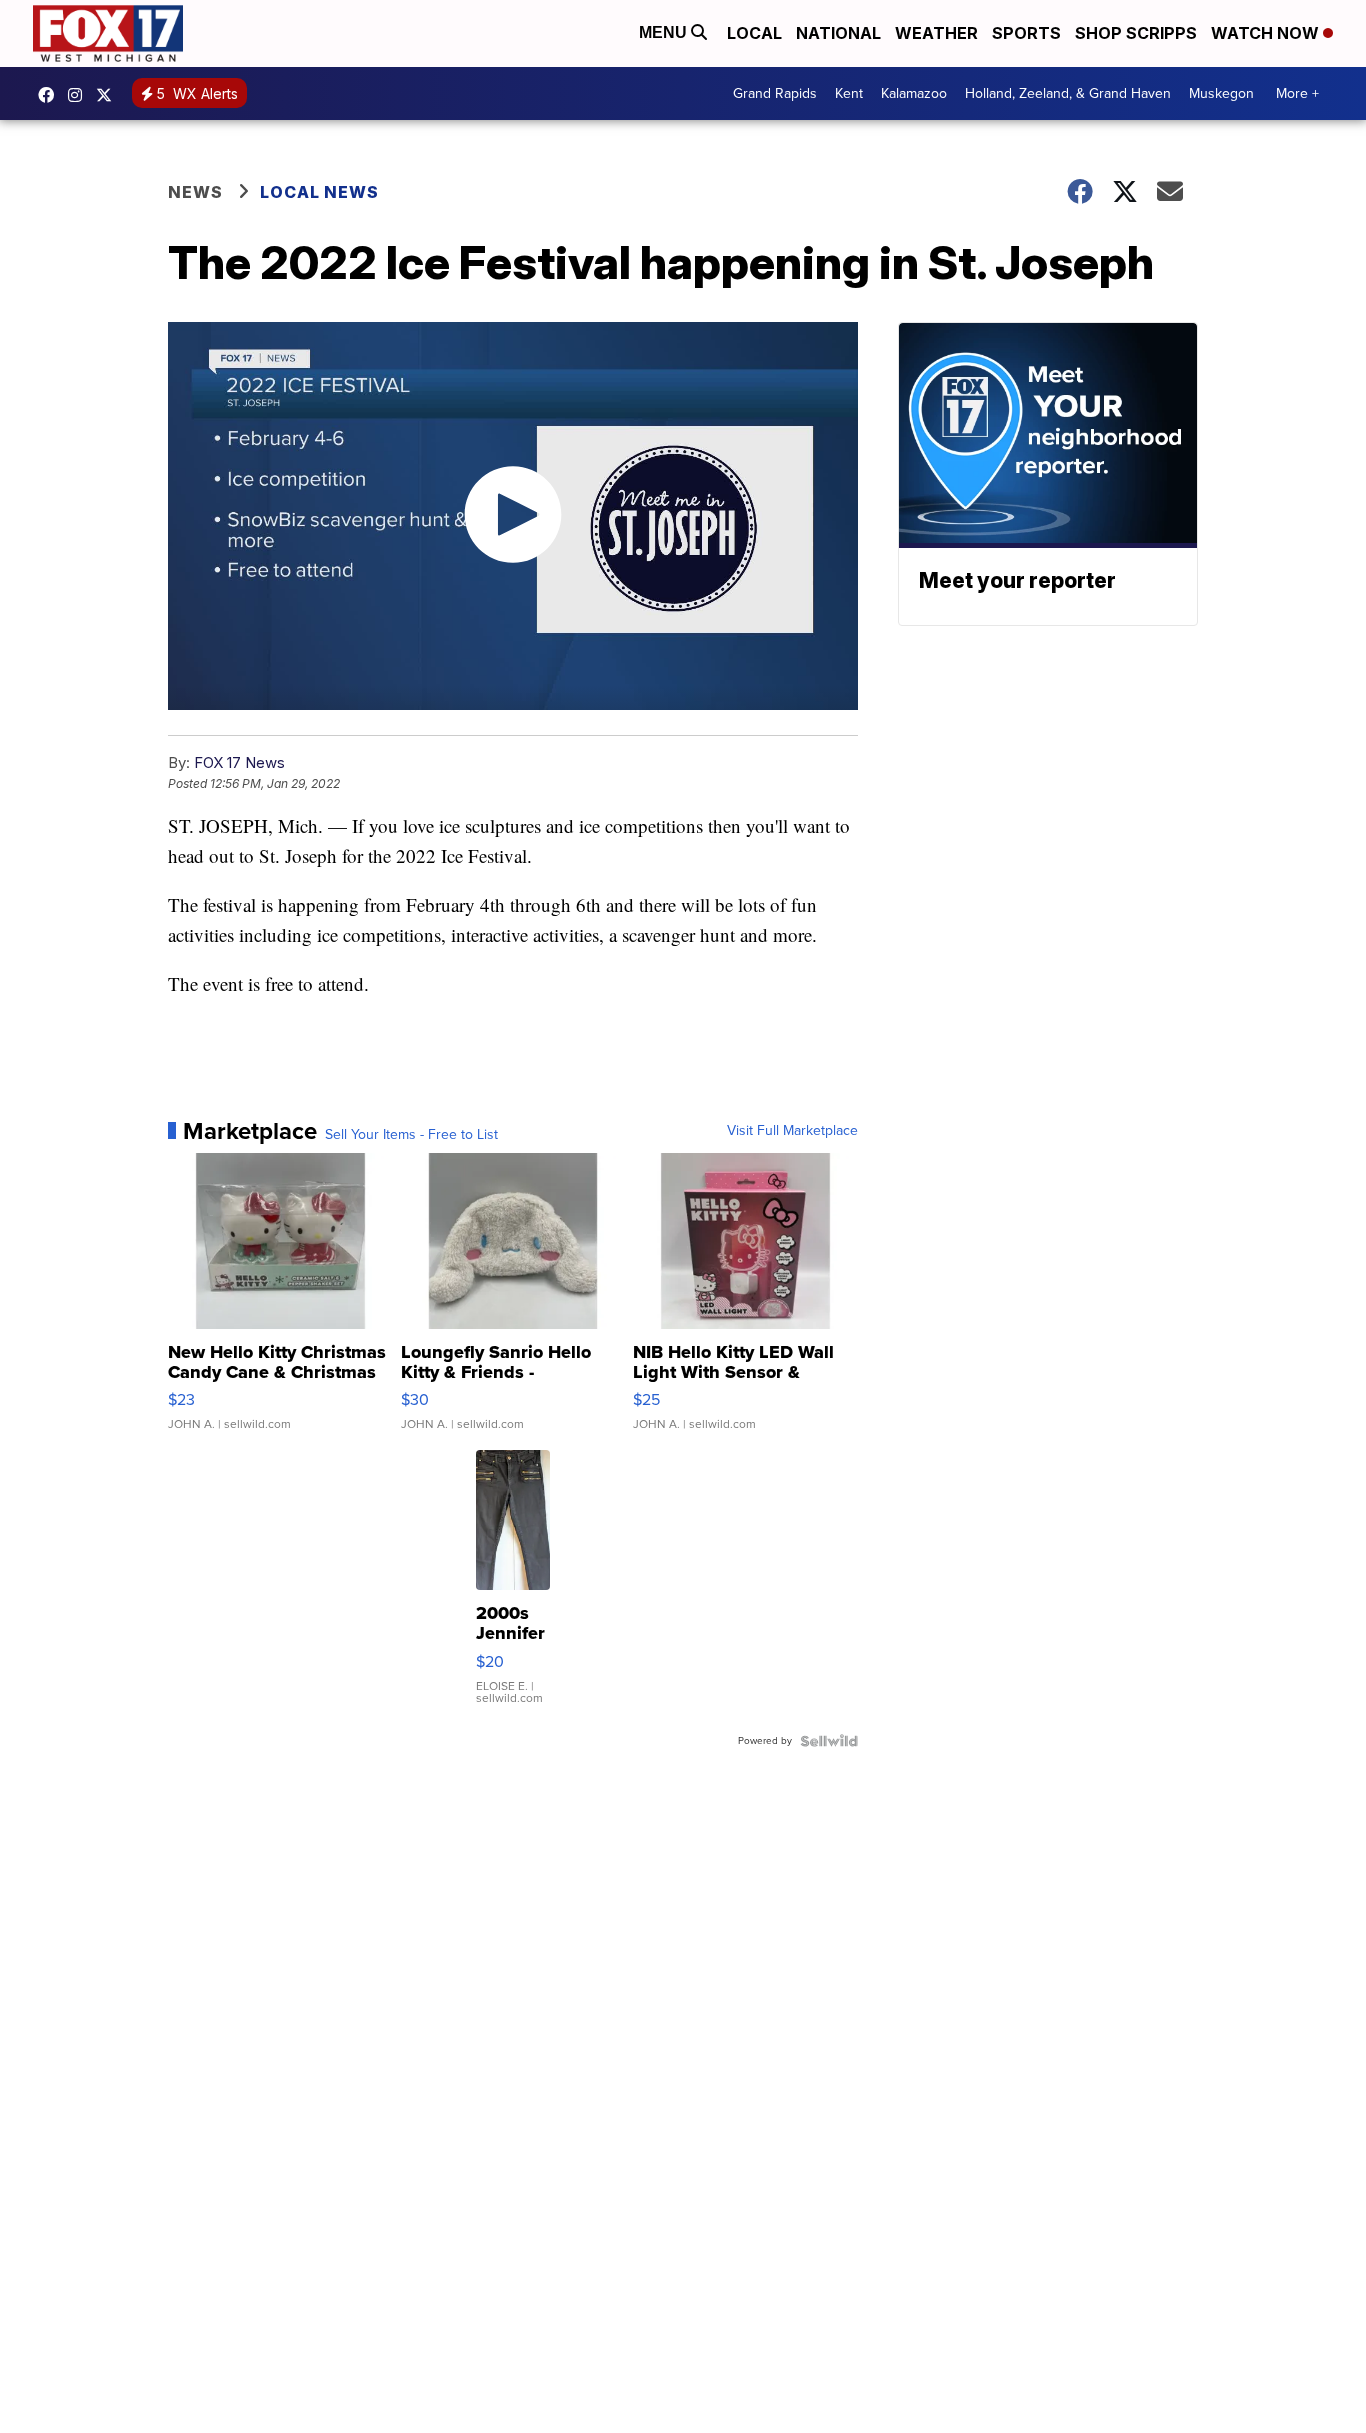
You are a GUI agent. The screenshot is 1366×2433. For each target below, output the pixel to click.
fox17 (109, 95)
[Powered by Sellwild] (829, 1741)
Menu (665, 32)
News (195, 192)
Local (754, 33)
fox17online (51, 95)
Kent (849, 93)
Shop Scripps (1136, 33)
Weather (936, 33)
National (838, 33)
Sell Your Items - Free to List (411, 1135)
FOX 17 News (239, 762)
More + (1297, 93)
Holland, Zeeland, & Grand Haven (1068, 93)
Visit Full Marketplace (792, 1131)
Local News (319, 192)
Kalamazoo (914, 93)
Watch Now (1267, 33)
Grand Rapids (775, 93)
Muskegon (1221, 93)
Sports (1026, 33)
